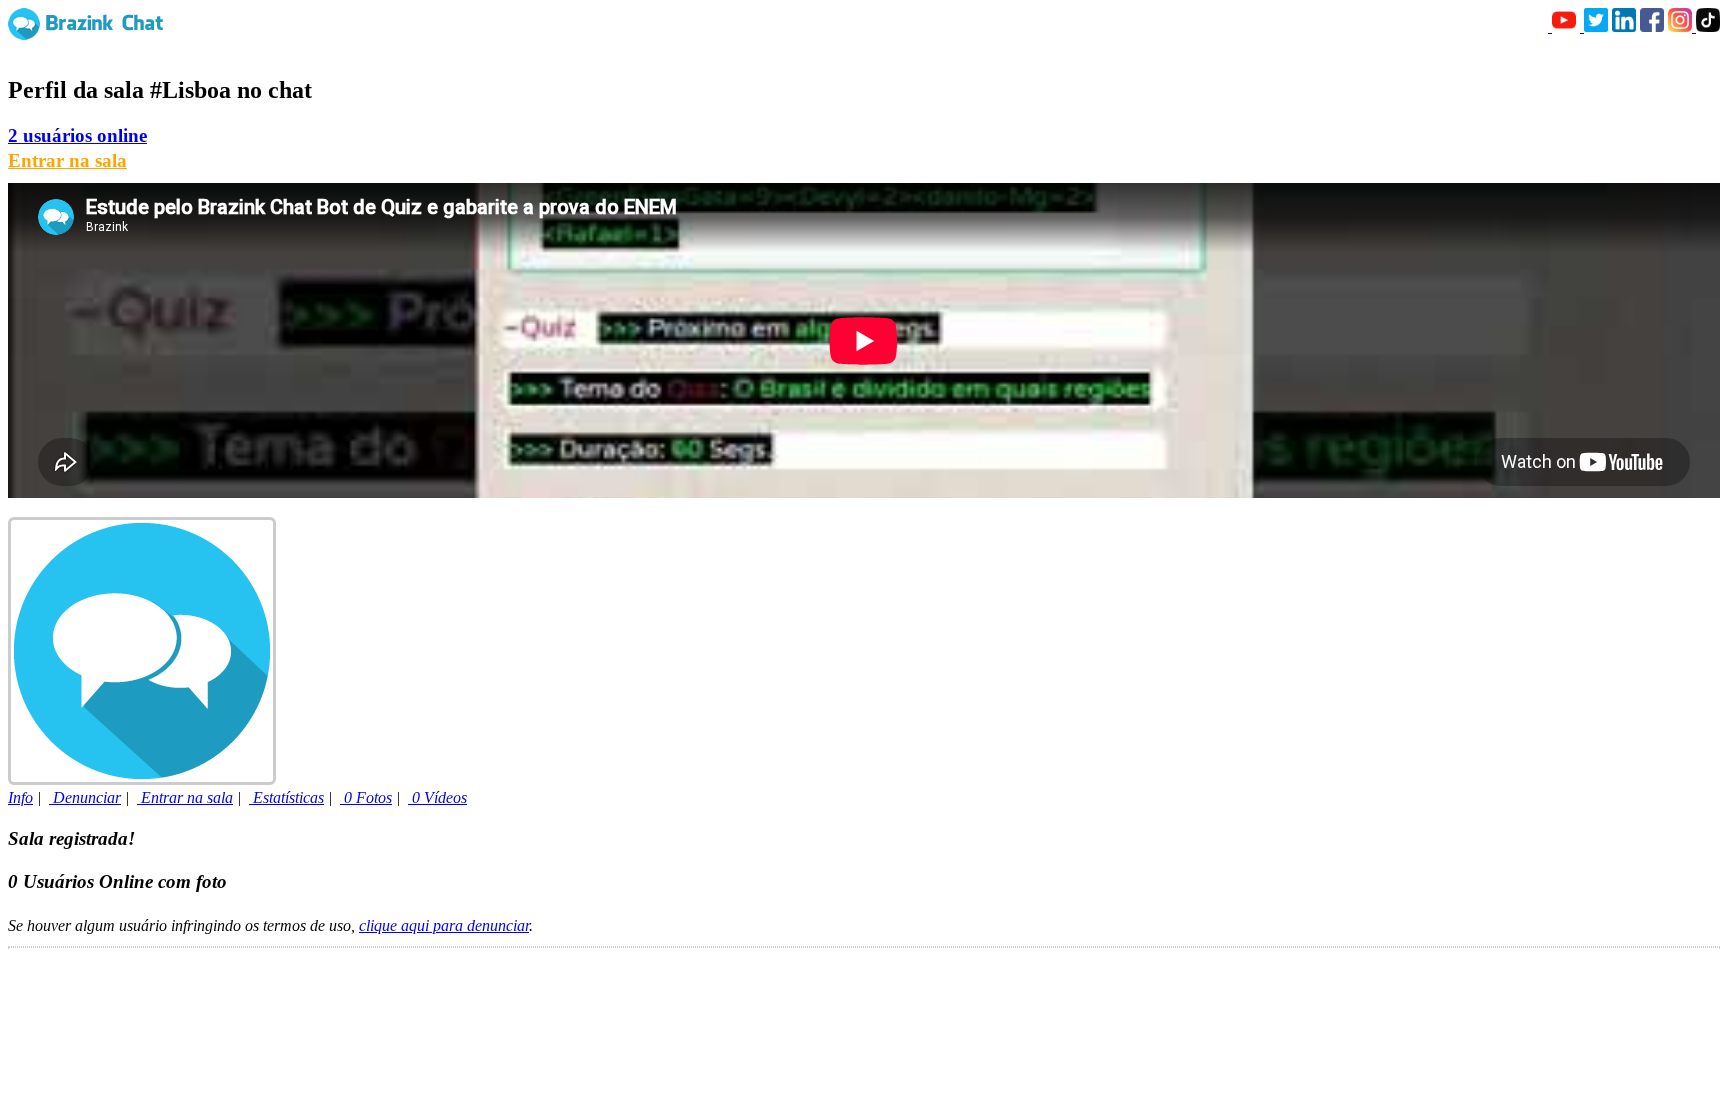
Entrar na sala (67, 160)
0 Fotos (366, 797)
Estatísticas (286, 797)
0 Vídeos (437, 797)
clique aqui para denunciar (444, 925)
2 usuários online (77, 135)
